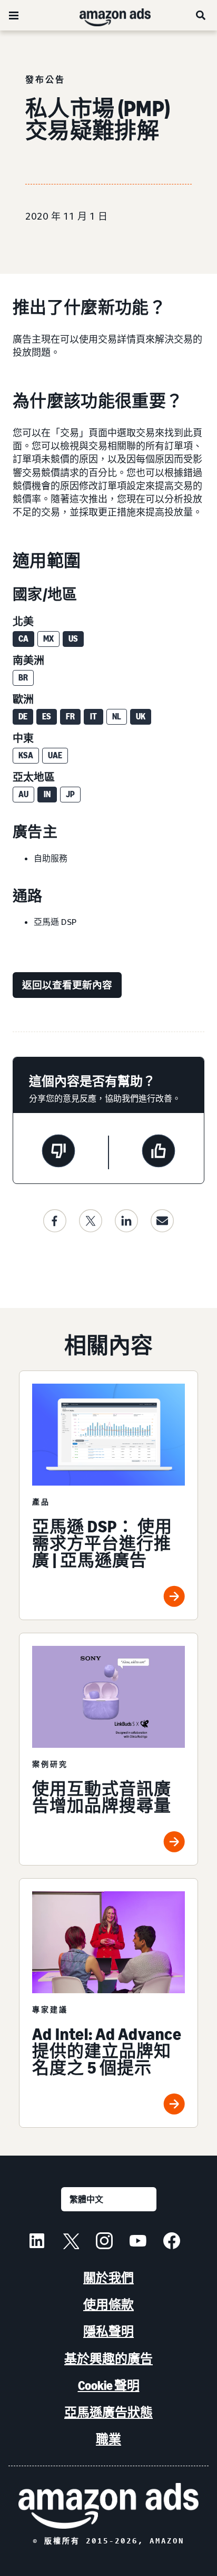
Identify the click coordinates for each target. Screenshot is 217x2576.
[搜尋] (201, 15)
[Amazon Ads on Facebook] (172, 2242)
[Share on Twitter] (91, 1221)
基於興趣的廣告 (108, 2359)
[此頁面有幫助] (159, 1152)
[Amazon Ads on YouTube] (138, 2242)
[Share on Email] (162, 1221)
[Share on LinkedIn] (126, 1221)
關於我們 (108, 2278)
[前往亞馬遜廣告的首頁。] (108, 2506)
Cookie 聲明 (109, 2386)
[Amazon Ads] (107, 15)
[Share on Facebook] (55, 1221)
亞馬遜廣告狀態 (108, 2412)
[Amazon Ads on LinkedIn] (37, 2242)
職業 (108, 2439)
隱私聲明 (108, 2331)
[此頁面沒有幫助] (58, 1152)
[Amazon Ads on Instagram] (104, 2242)
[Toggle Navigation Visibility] (14, 16)
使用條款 (108, 2305)
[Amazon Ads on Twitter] (71, 2242)
